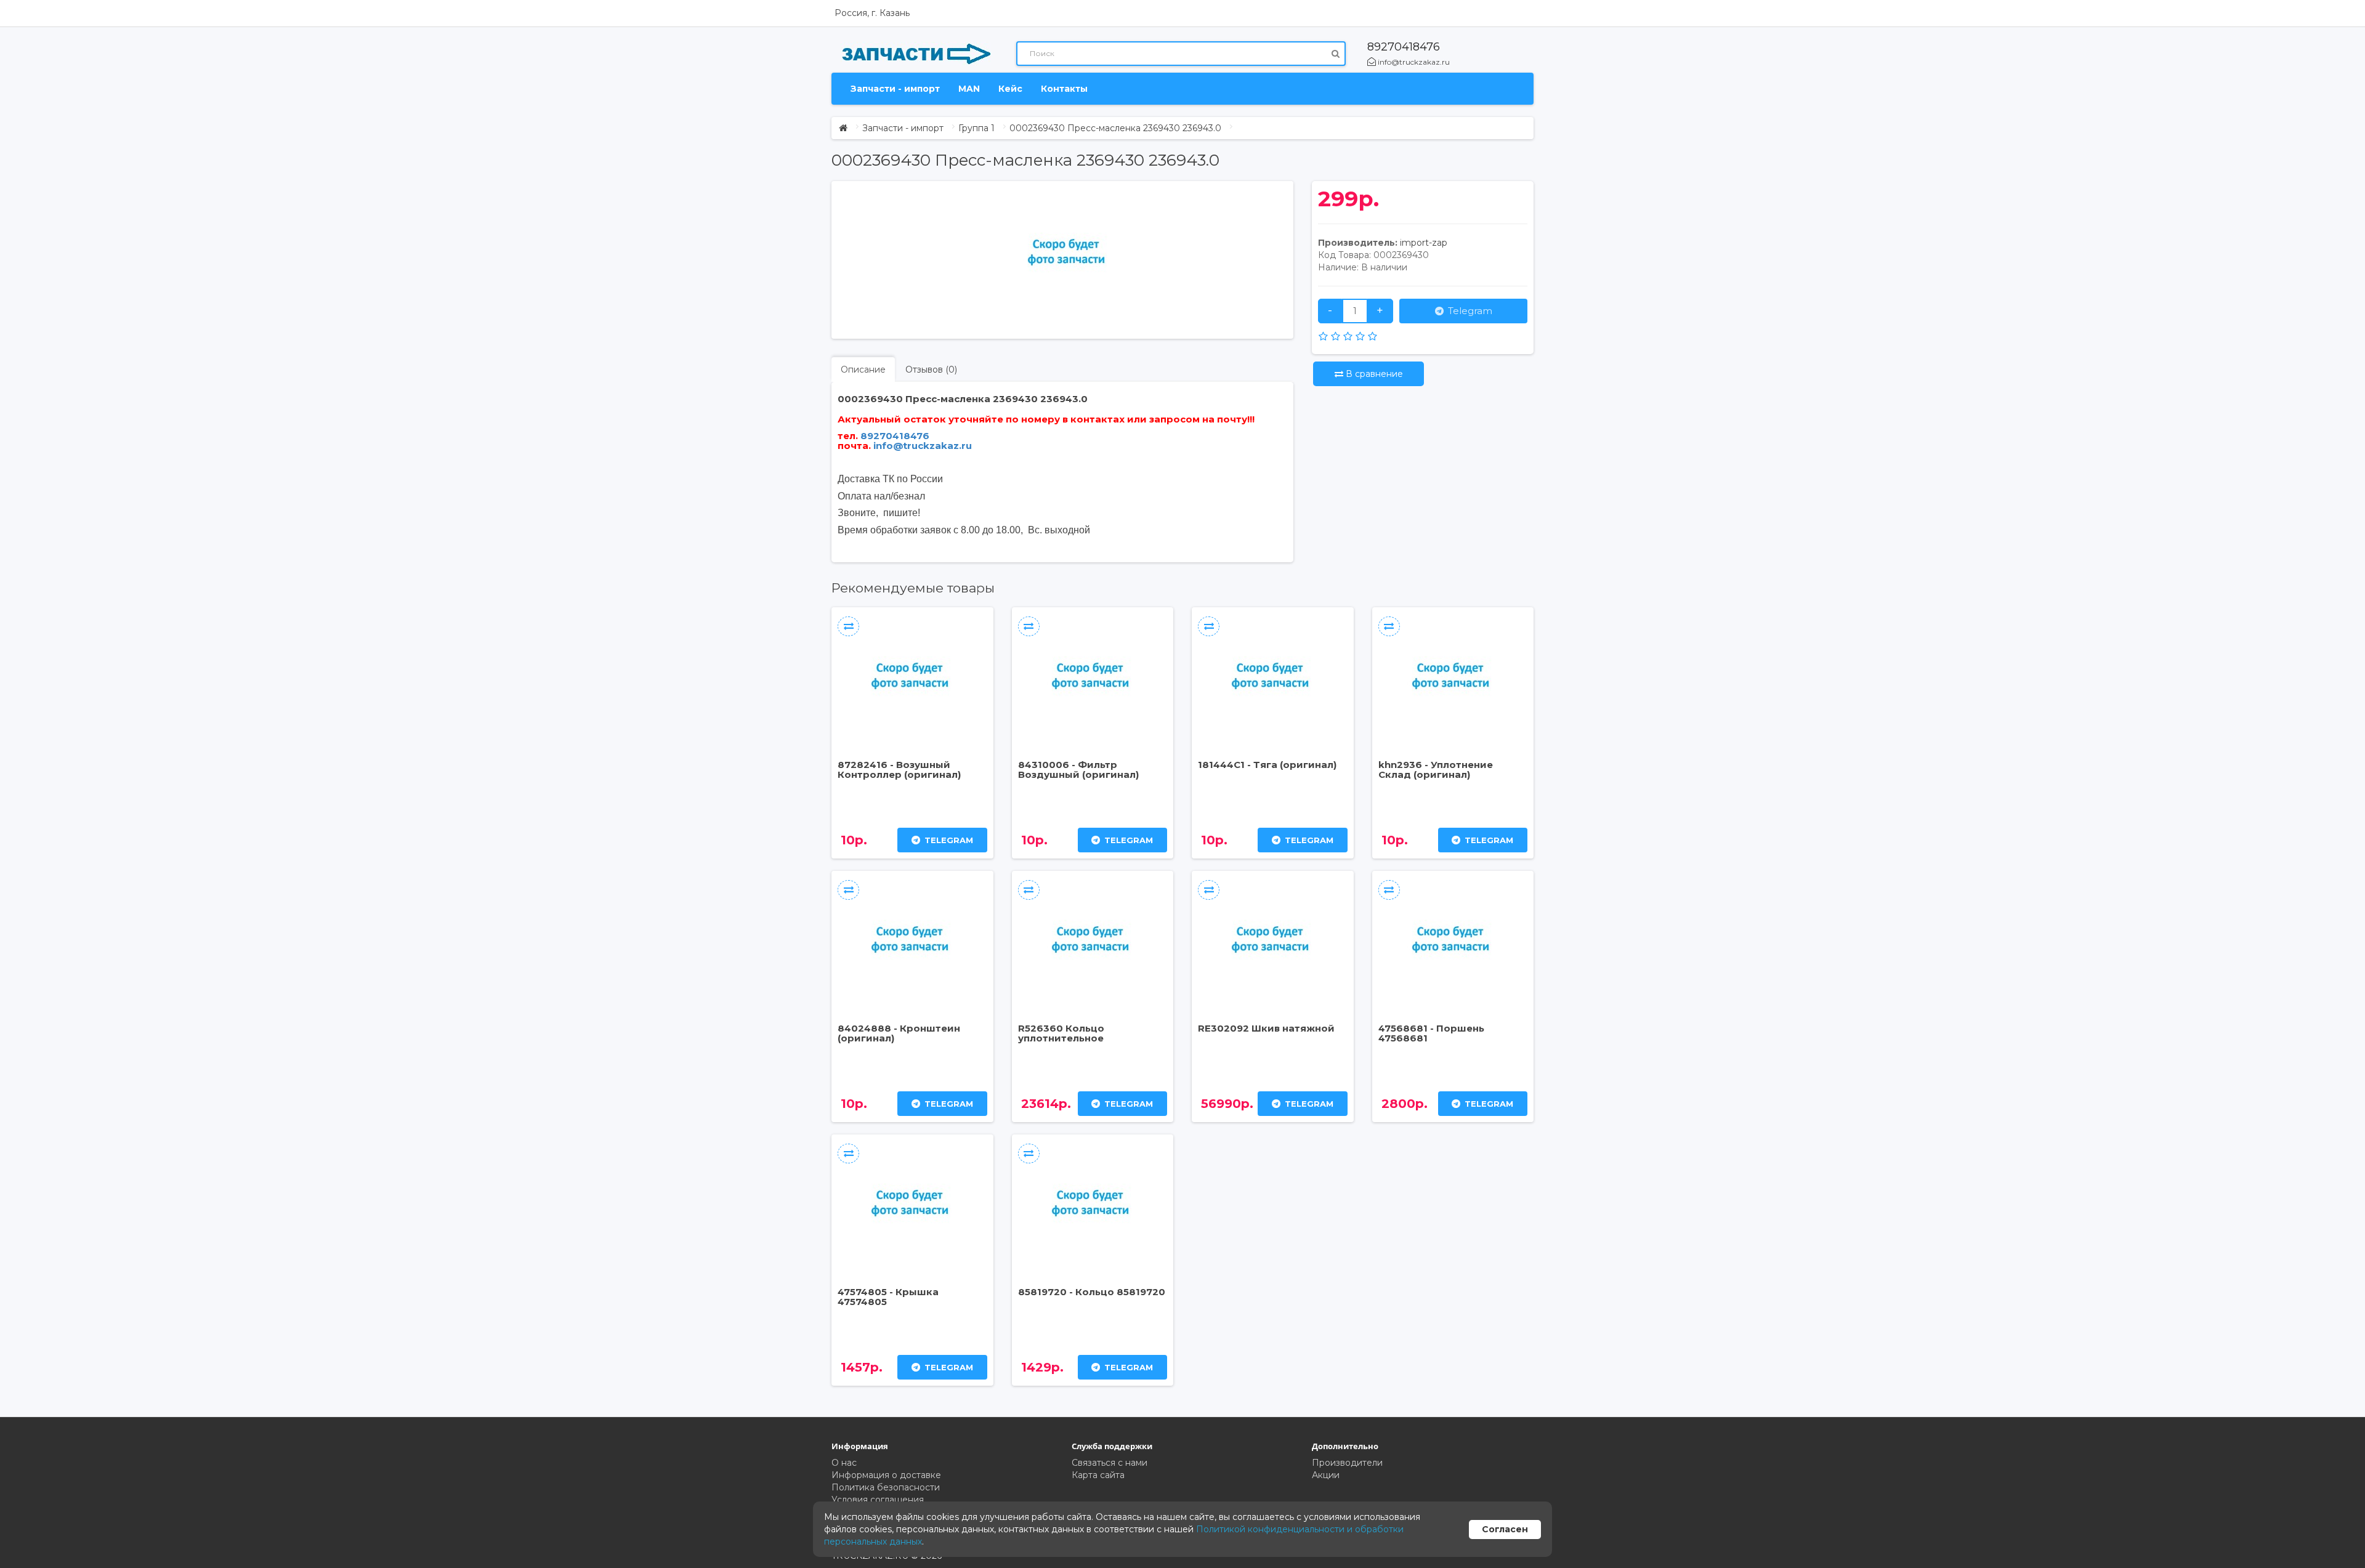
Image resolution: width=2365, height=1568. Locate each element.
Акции (1326, 1475)
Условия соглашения (878, 1500)
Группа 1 (976, 128)
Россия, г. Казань (872, 13)
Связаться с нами (1110, 1463)
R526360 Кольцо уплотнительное (1061, 1033)
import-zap (1424, 243)
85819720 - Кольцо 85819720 (1092, 1292)
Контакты (1064, 89)
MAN (969, 89)
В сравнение (1373, 374)
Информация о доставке (886, 1475)
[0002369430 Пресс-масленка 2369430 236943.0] (1069, 254)
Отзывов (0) (931, 370)
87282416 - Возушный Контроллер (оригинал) (899, 770)
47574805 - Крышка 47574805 (888, 1297)
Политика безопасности (886, 1487)
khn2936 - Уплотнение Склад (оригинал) (1436, 770)
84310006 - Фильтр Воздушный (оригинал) (1078, 770)
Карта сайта (1098, 1475)
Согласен (1505, 1529)
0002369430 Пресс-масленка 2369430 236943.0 (1115, 128)
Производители (1347, 1463)
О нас (844, 1463)
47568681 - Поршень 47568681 (1431, 1033)
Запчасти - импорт (895, 89)
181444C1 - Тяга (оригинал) (1267, 765)
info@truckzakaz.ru (1413, 62)
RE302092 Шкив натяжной (1266, 1028)
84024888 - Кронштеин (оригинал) (899, 1033)
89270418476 (1404, 47)
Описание (863, 370)
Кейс (1010, 89)
